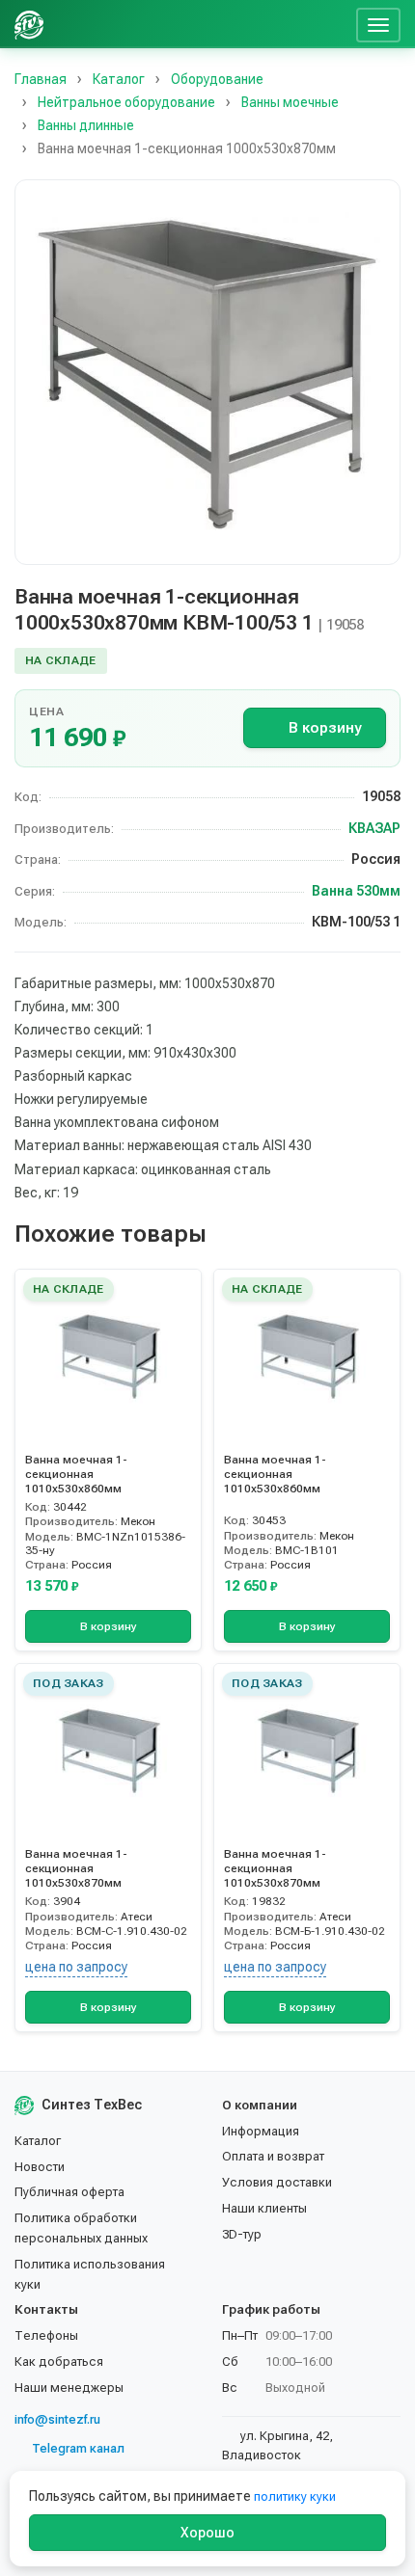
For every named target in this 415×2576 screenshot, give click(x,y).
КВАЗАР (374, 828)
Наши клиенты (264, 2208)
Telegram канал (78, 2448)
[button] (207, 372)
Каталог (38, 2141)
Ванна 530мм (356, 891)
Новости (40, 2167)
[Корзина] (334, 24)
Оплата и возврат (273, 2156)
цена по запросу (76, 1967)
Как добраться (59, 2361)
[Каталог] (201, 24)
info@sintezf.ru (57, 2419)
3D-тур (242, 2234)
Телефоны (46, 2335)
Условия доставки (277, 2182)
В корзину (325, 728)
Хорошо (207, 2533)
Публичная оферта (69, 2192)
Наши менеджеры (69, 2388)
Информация (261, 2131)
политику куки (295, 2496)
